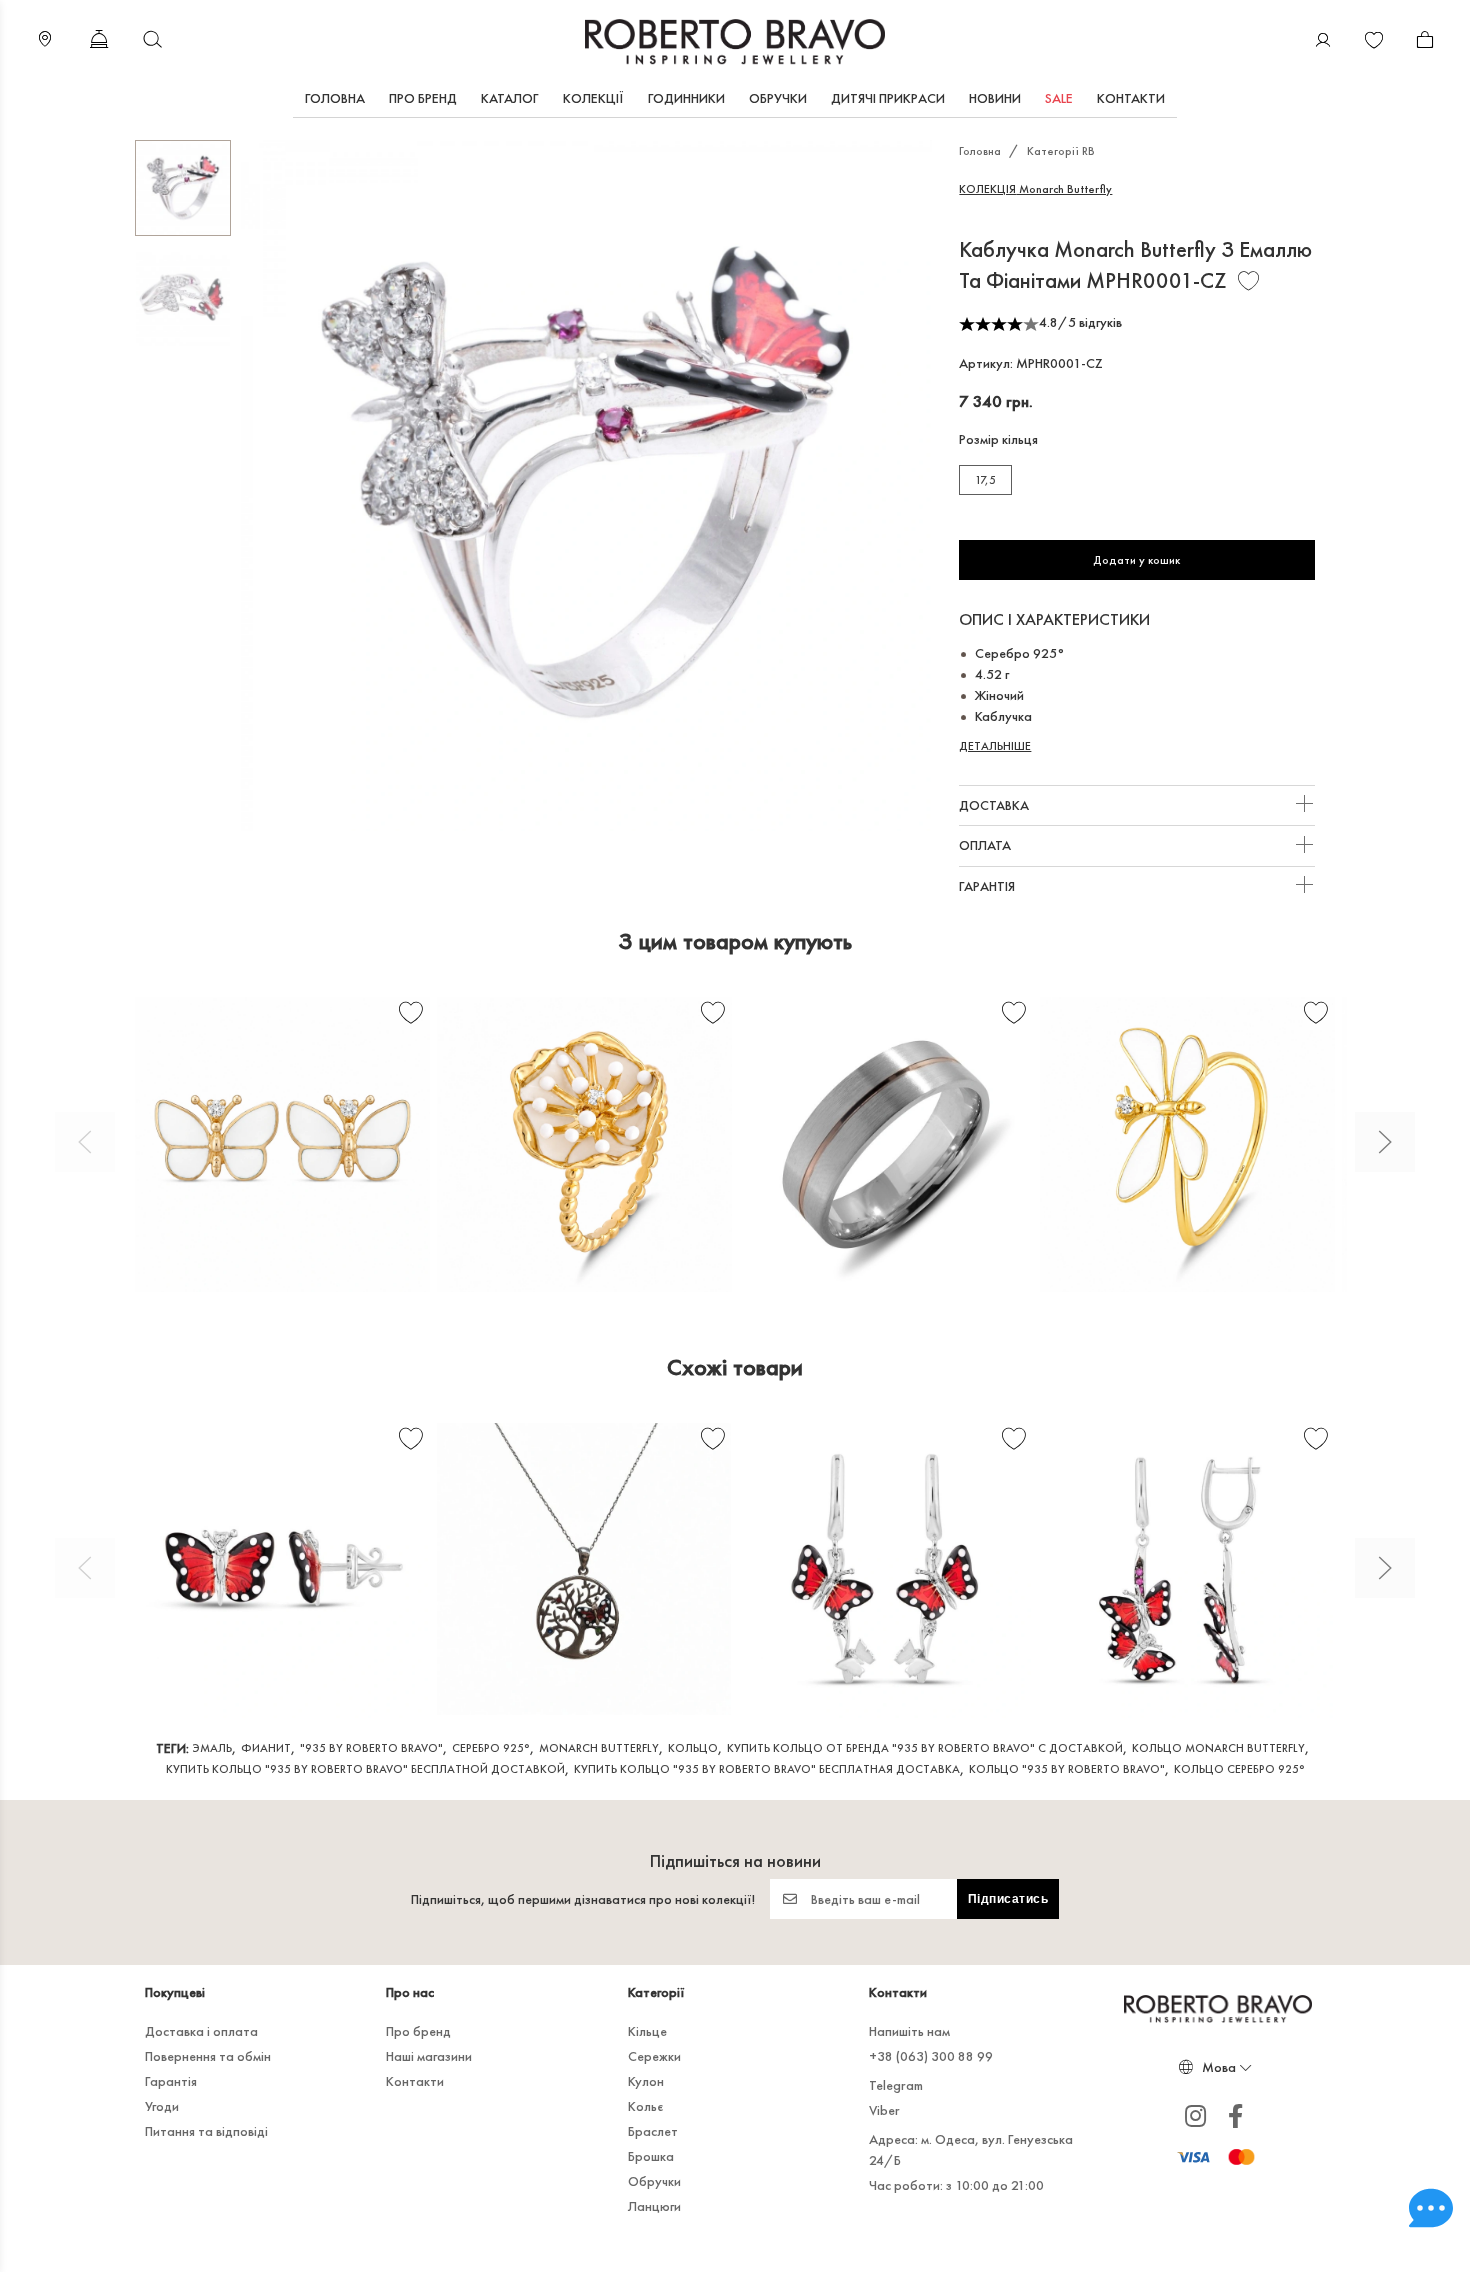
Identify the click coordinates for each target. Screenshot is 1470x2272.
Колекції (593, 98)
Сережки (654, 2056)
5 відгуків (1095, 322)
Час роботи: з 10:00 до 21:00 (956, 2185)
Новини (995, 98)
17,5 (985, 480)
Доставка (995, 805)
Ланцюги (654, 2206)
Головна (335, 98)
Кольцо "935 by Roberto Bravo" (1067, 1769)
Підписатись (1008, 1899)
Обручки (778, 98)
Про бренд (423, 98)
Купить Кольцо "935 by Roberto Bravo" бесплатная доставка (767, 1769)
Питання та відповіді (206, 2131)
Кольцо (693, 1748)
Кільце (647, 2031)
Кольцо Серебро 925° (1239, 1769)
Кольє (645, 2106)
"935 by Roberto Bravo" (371, 1748)
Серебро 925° (491, 1748)
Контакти (1131, 98)
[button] (85, 1142)
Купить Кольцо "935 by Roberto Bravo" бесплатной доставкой (365, 1769)
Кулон (646, 2081)
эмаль (212, 1748)
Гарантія (988, 886)
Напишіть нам (909, 2031)
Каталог (510, 98)
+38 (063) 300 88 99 (931, 2056)
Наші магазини (429, 2056)
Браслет (653, 2131)
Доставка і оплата (201, 2031)
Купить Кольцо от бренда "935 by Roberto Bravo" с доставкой (925, 1748)
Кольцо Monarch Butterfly (1218, 1748)
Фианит (266, 1748)
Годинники (686, 98)
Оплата (986, 845)
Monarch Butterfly (1035, 189)
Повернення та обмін (208, 2056)
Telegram (896, 2085)
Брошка (651, 2156)
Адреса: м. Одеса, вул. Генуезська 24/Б (971, 2149)
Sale (1059, 98)
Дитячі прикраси (888, 98)
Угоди (162, 2106)
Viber (884, 2110)
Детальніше (995, 746)
